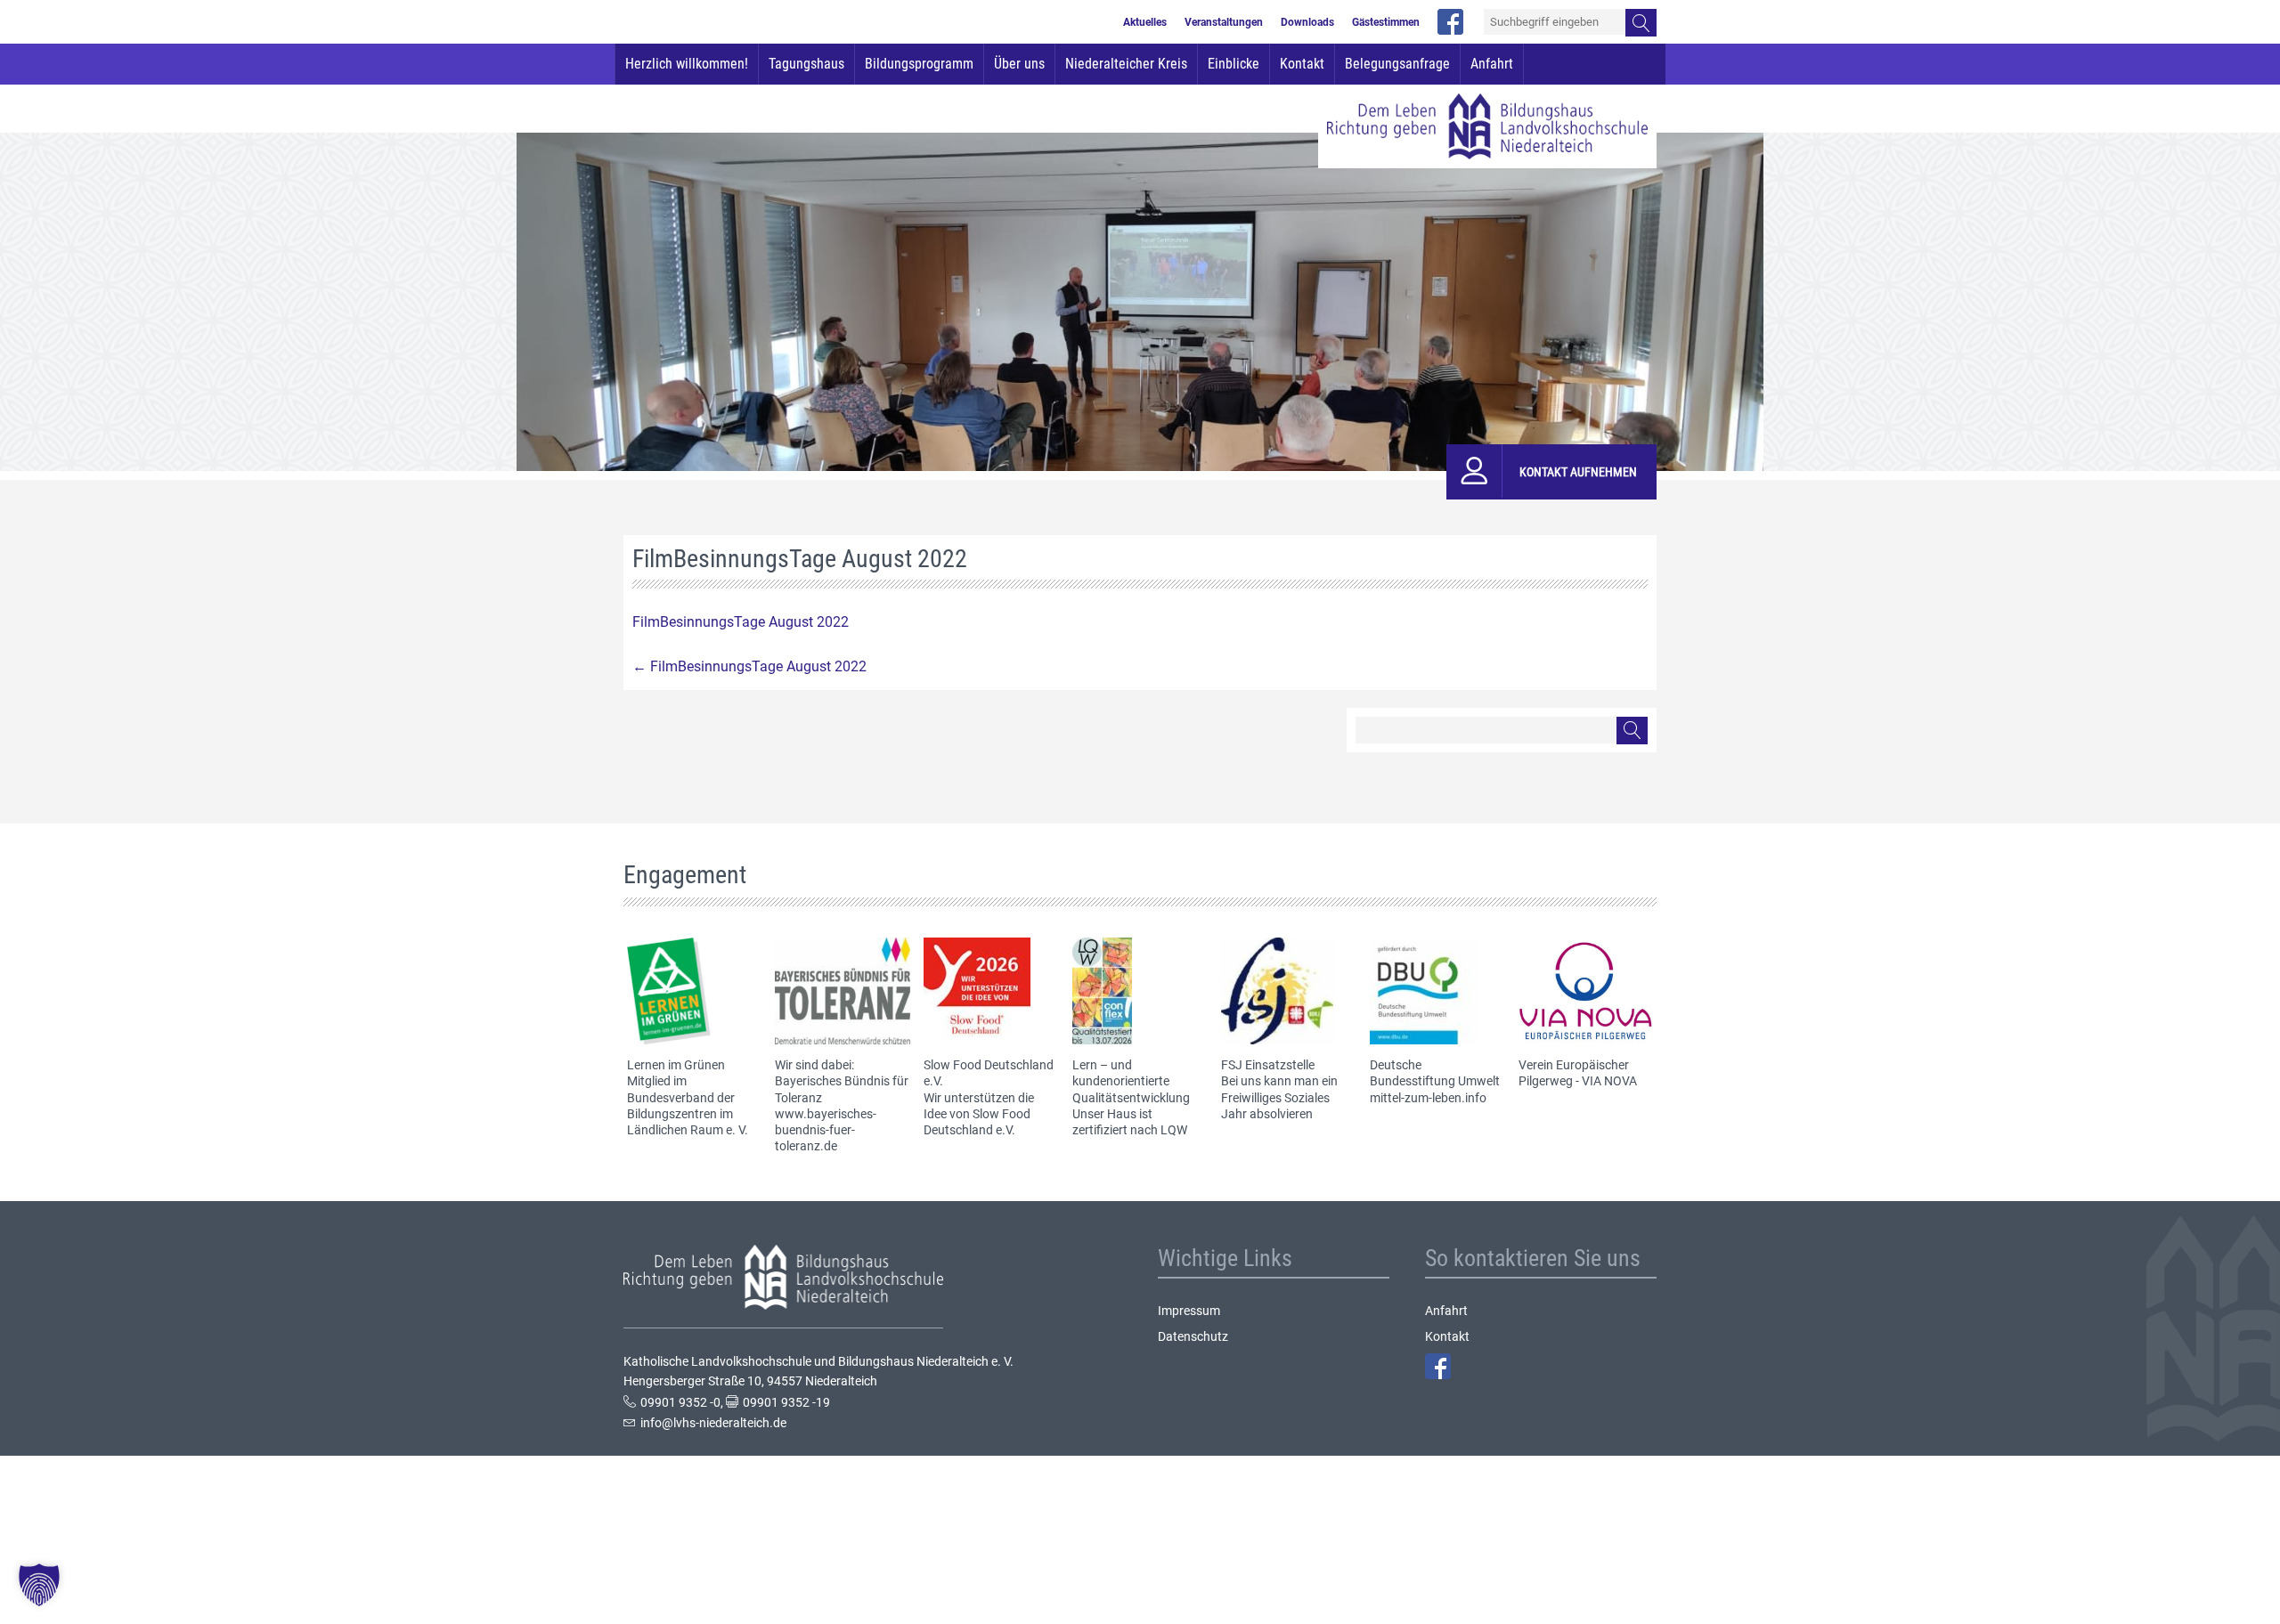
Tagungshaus (806, 64)
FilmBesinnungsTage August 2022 (741, 622)
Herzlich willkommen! (687, 64)
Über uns (1019, 64)
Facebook (1438, 1366)
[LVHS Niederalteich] (1487, 126)
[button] (39, 1585)
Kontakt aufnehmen (1578, 472)
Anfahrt (1492, 64)
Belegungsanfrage (1397, 64)
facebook (1450, 22)
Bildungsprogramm (919, 64)
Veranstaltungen (1224, 22)
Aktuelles (1145, 22)
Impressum (1189, 1311)
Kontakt (1302, 64)
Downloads (1307, 22)
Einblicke (1234, 64)
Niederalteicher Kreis (1126, 64)
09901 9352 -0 (680, 1402)
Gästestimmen (1386, 22)
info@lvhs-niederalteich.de (713, 1423)
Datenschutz (1193, 1336)
